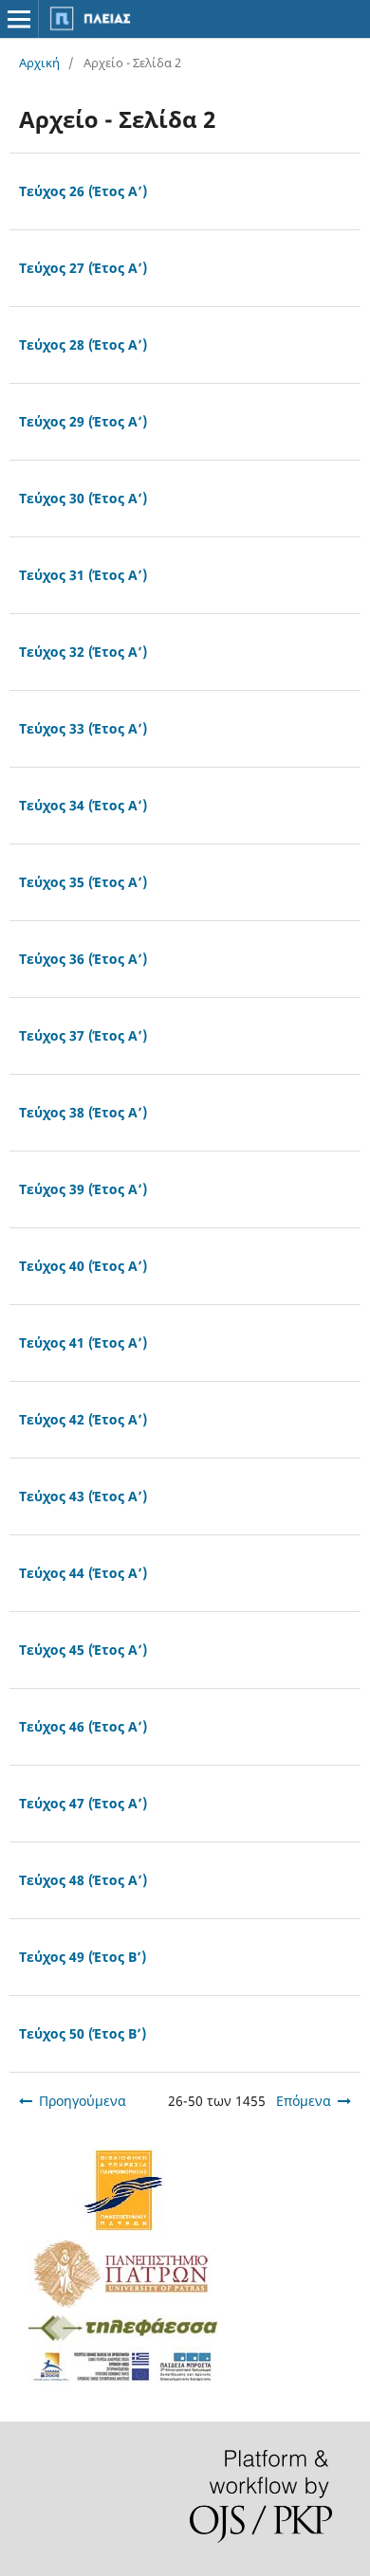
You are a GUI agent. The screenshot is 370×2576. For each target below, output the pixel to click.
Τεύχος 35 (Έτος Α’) (83, 882)
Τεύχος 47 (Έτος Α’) (83, 1803)
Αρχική (39, 63)
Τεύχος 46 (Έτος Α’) (83, 1726)
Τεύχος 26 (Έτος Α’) (83, 191)
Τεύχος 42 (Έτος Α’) (83, 1419)
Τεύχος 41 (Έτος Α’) (83, 1342)
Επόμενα (304, 2101)
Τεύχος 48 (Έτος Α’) (83, 1880)
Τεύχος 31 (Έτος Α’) (83, 575)
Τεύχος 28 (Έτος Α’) (83, 345)
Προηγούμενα (83, 2101)
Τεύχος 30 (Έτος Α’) (83, 498)
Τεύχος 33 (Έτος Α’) (83, 728)
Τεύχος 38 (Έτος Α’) (83, 1112)
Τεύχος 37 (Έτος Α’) (83, 1035)
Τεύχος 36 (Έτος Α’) (83, 959)
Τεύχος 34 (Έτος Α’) (83, 805)
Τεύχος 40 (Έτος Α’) (83, 1266)
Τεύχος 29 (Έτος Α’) (83, 421)
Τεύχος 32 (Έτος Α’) (83, 652)
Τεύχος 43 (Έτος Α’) (83, 1496)
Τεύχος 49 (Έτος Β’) (83, 1957)
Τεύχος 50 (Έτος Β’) (83, 2033)
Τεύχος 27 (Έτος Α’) (83, 268)
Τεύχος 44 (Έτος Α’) (83, 1573)
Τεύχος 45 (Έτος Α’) (83, 1650)
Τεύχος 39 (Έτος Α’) (83, 1189)
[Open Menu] (19, 19)
